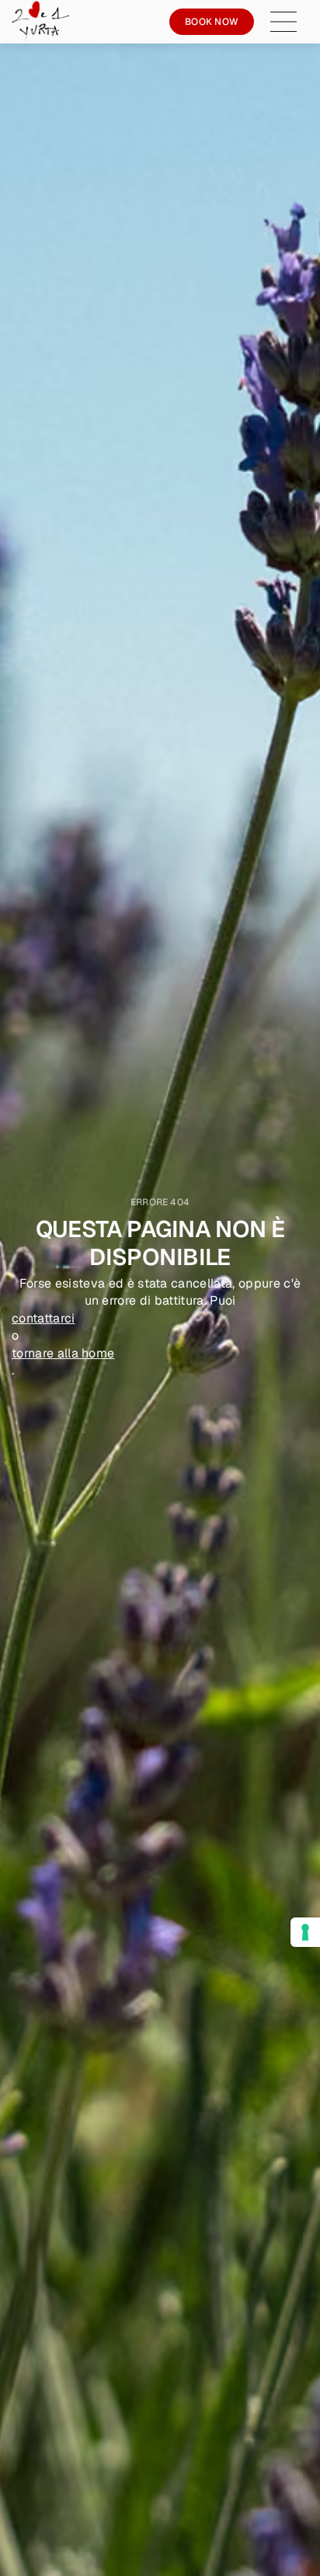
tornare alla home (63, 1353)
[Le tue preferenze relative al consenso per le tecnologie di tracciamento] (305, 1932)
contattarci (43, 1318)
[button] (291, 22)
